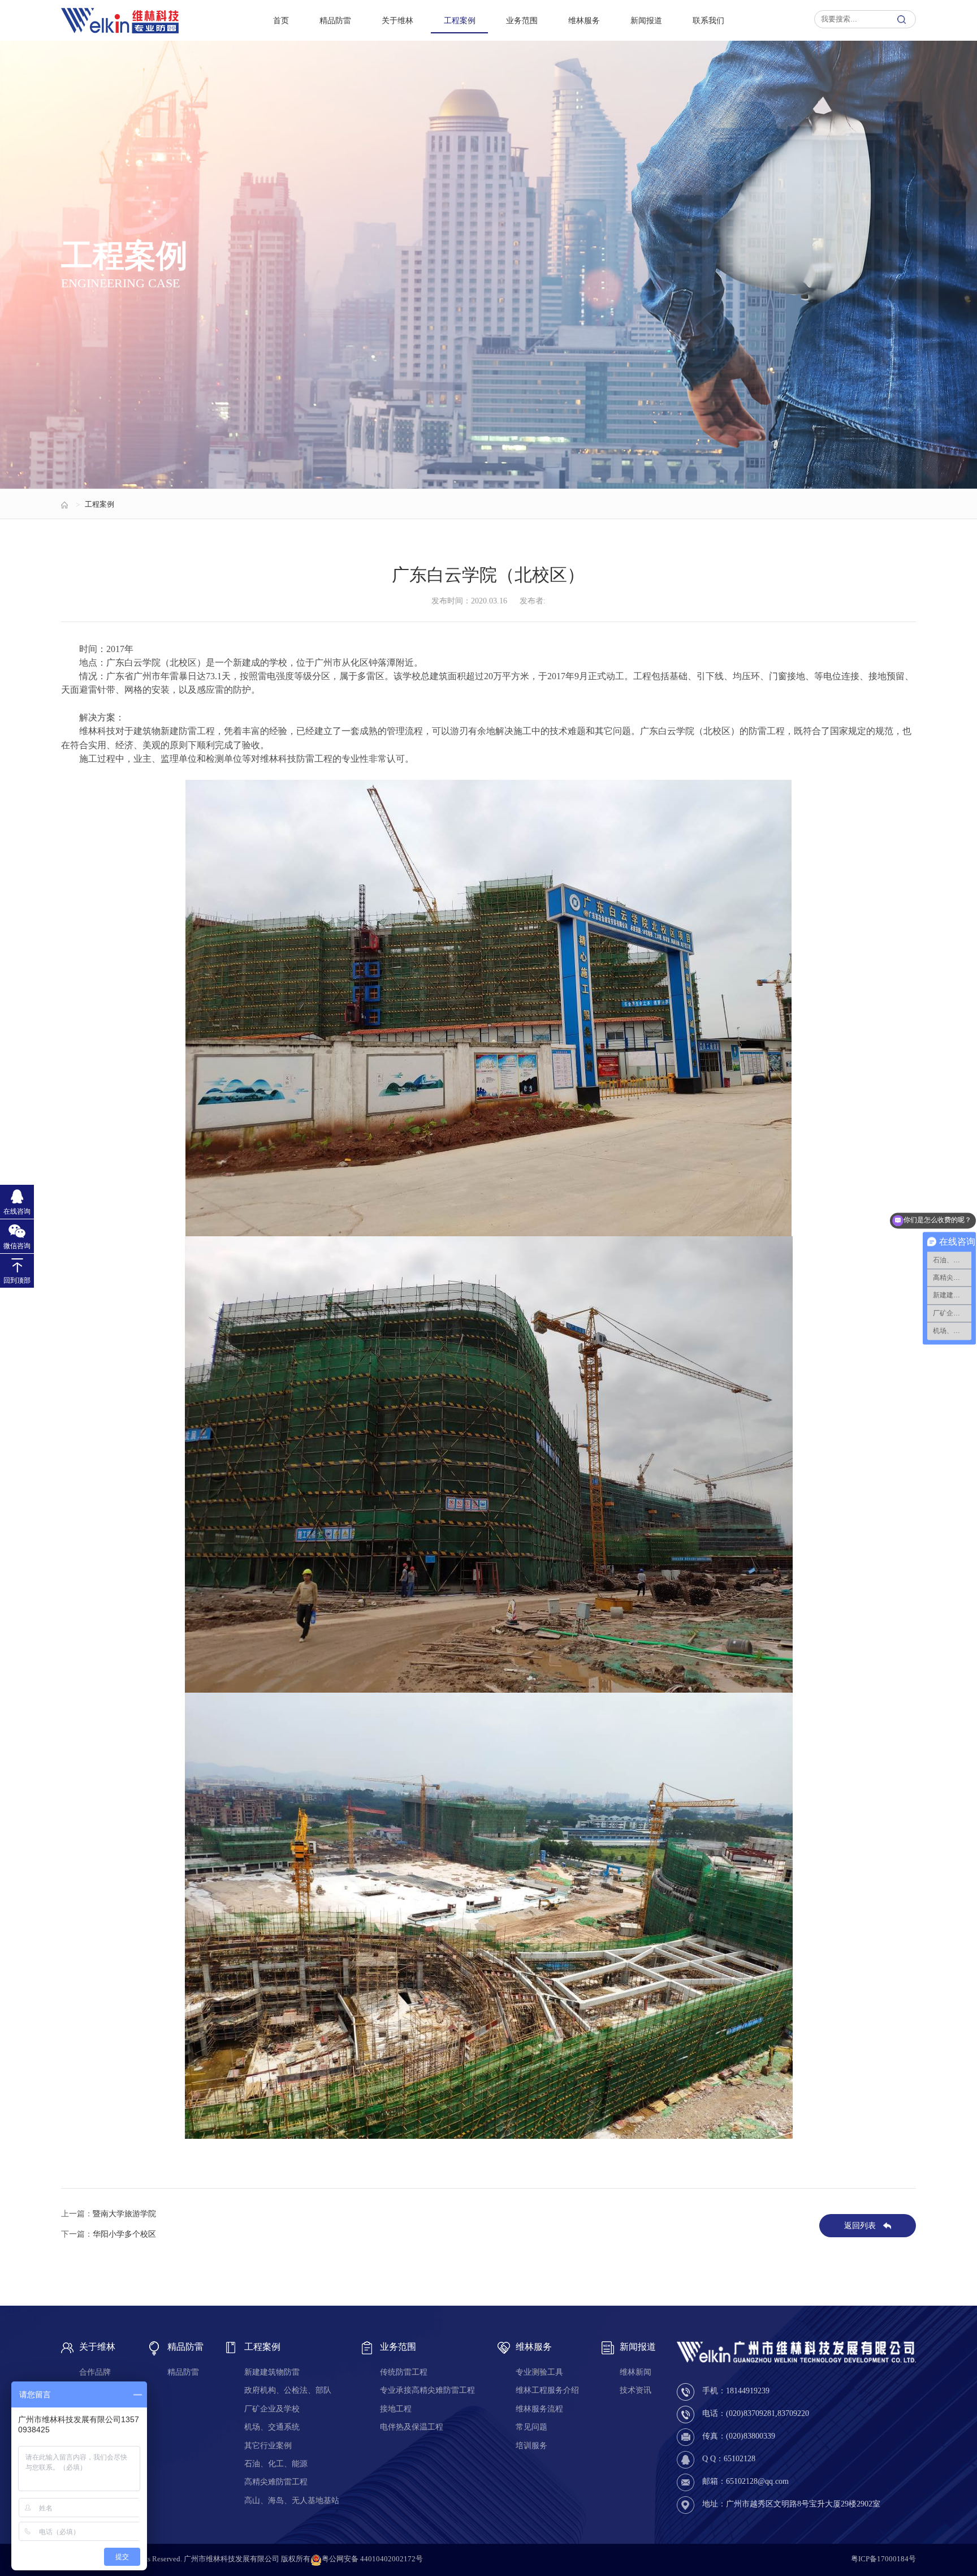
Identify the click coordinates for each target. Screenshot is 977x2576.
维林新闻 (636, 2372)
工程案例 (460, 20)
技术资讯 (636, 2390)
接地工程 (396, 2409)
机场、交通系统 (272, 2427)
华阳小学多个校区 (124, 2234)
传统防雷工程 (404, 2372)
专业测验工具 (539, 2372)
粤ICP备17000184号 (883, 2559)
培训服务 (531, 2446)
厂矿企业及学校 (272, 2409)
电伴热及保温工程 (412, 2427)
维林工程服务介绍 (547, 2390)
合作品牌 (95, 2372)
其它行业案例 (268, 2446)
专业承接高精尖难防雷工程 (427, 2390)
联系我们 (708, 20)
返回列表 (860, 2226)
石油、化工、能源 (276, 2464)
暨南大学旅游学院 (124, 2213)
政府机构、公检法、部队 (288, 2390)
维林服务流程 (539, 2409)
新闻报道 (646, 20)
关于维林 (397, 20)
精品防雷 (335, 20)
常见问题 (531, 2427)
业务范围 (522, 20)
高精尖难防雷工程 (276, 2482)
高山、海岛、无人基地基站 (292, 2501)
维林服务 (584, 20)
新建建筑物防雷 (272, 2372)
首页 (281, 20)
